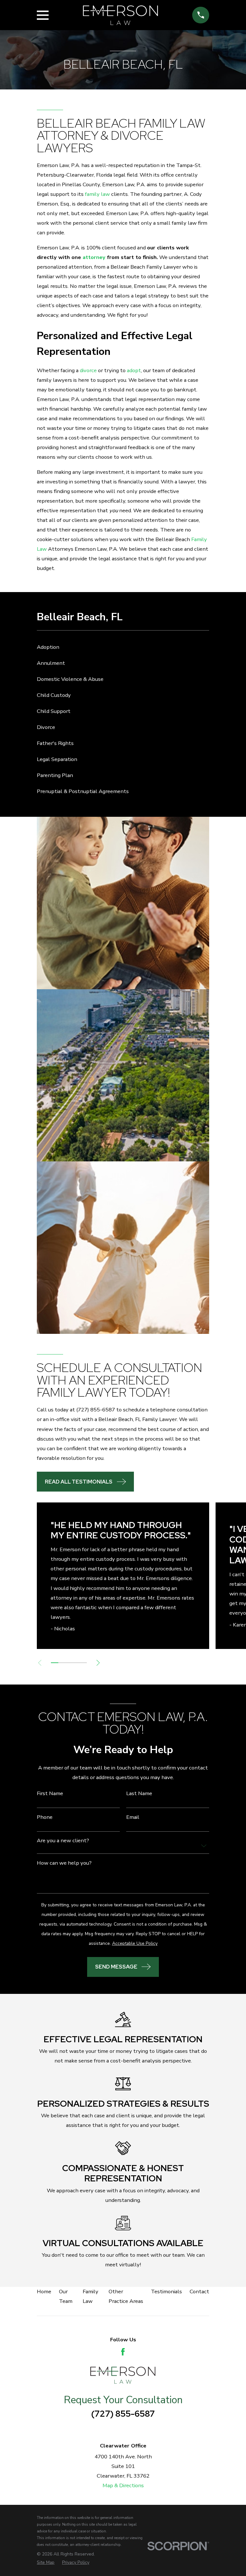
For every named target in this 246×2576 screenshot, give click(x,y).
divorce (88, 370)
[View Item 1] (54, 1663)
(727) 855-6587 (96, 1410)
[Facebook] (123, 2352)
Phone (45, 1817)
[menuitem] (123, 647)
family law (97, 194)
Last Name (139, 1794)
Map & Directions (123, 2485)
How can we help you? (64, 1863)
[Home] (120, 15)
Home (44, 2292)
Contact (199, 2292)
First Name (50, 1794)
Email (133, 1817)
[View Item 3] (69, 1663)
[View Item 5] (83, 1663)
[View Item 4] (76, 1663)
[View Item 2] (62, 1663)
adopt (134, 370)
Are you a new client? (63, 1841)
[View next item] (98, 1663)
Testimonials (166, 2292)
